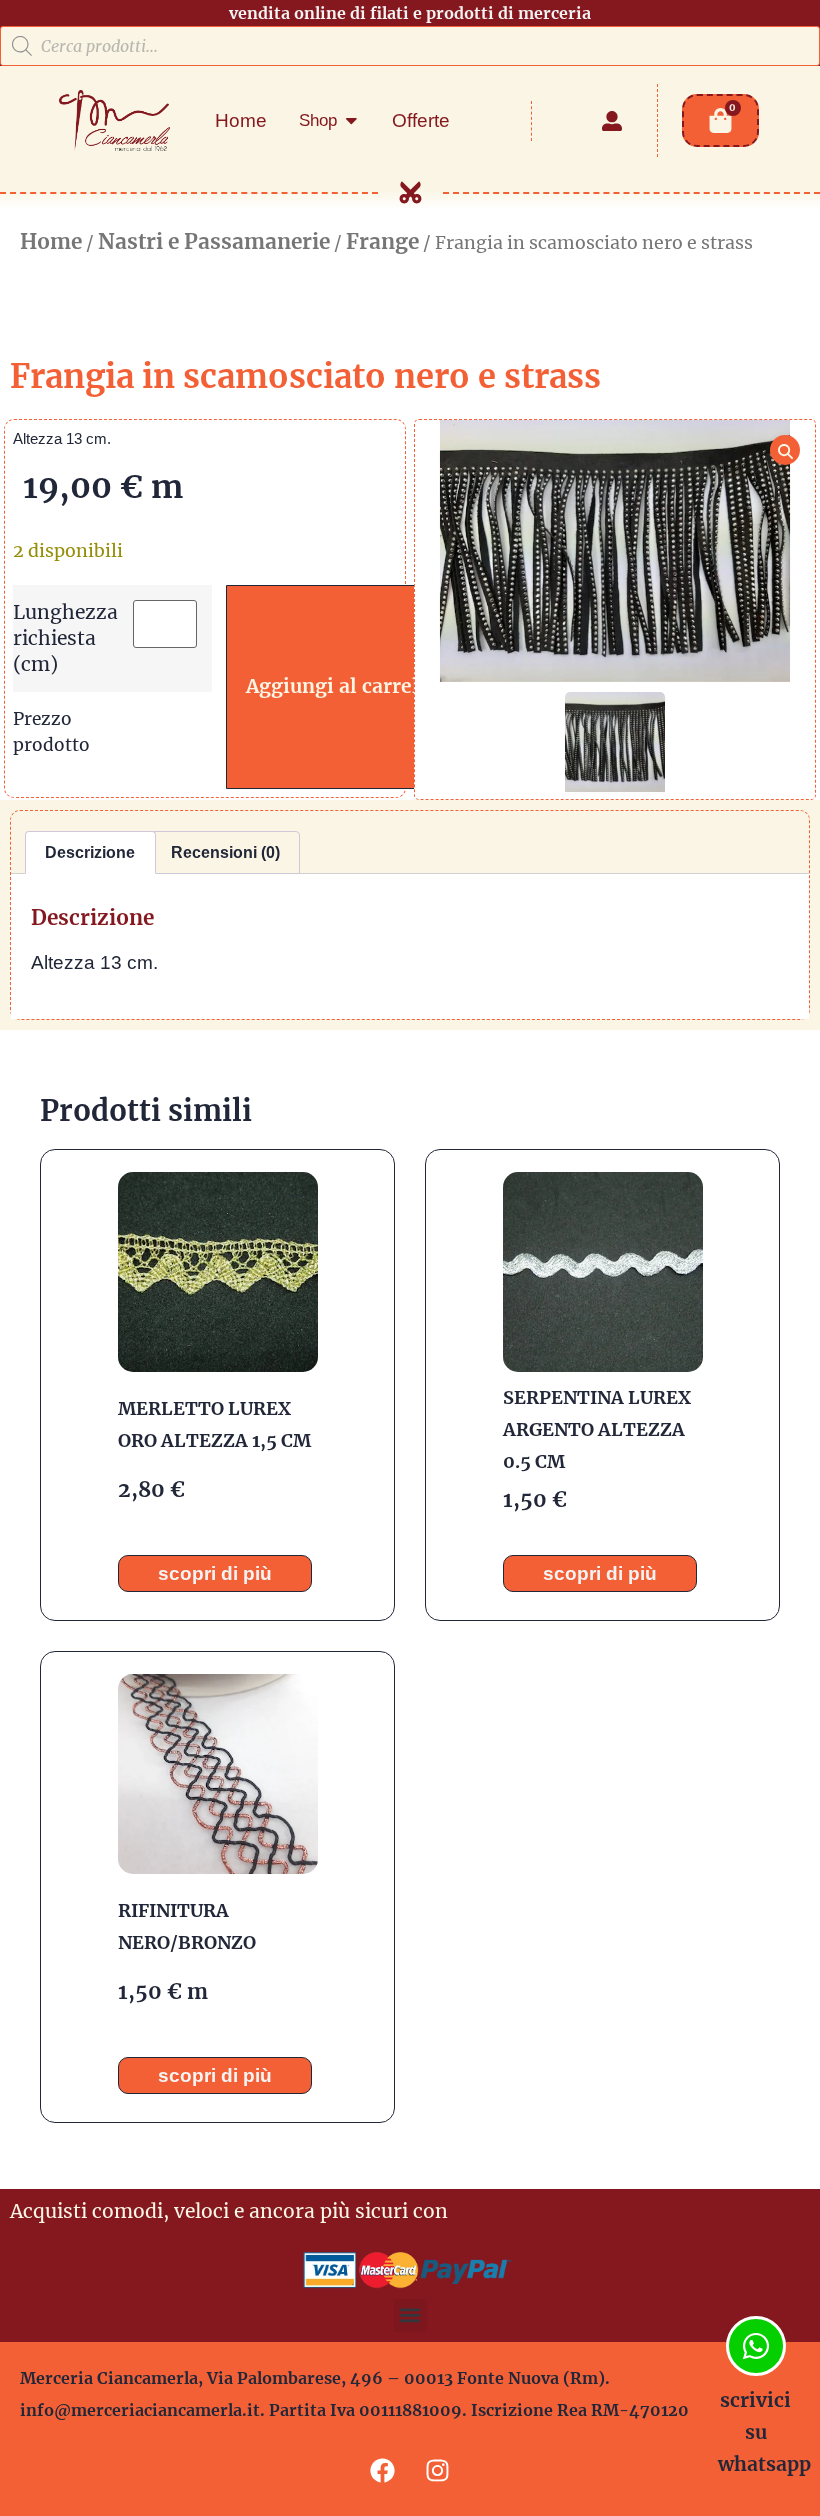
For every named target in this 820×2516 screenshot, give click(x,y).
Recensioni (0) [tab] (225, 852)
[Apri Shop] (351, 121)
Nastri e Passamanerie (214, 242)
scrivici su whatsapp (764, 2432)
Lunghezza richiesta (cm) (65, 637)
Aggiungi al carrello (342, 686)
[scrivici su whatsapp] (756, 2346)
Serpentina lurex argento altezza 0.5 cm (597, 1429)
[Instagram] (438, 2471)
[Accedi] (612, 121)
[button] (410, 2315)
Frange (382, 242)
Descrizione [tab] (90, 852)
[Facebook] (383, 2471)
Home (51, 242)
